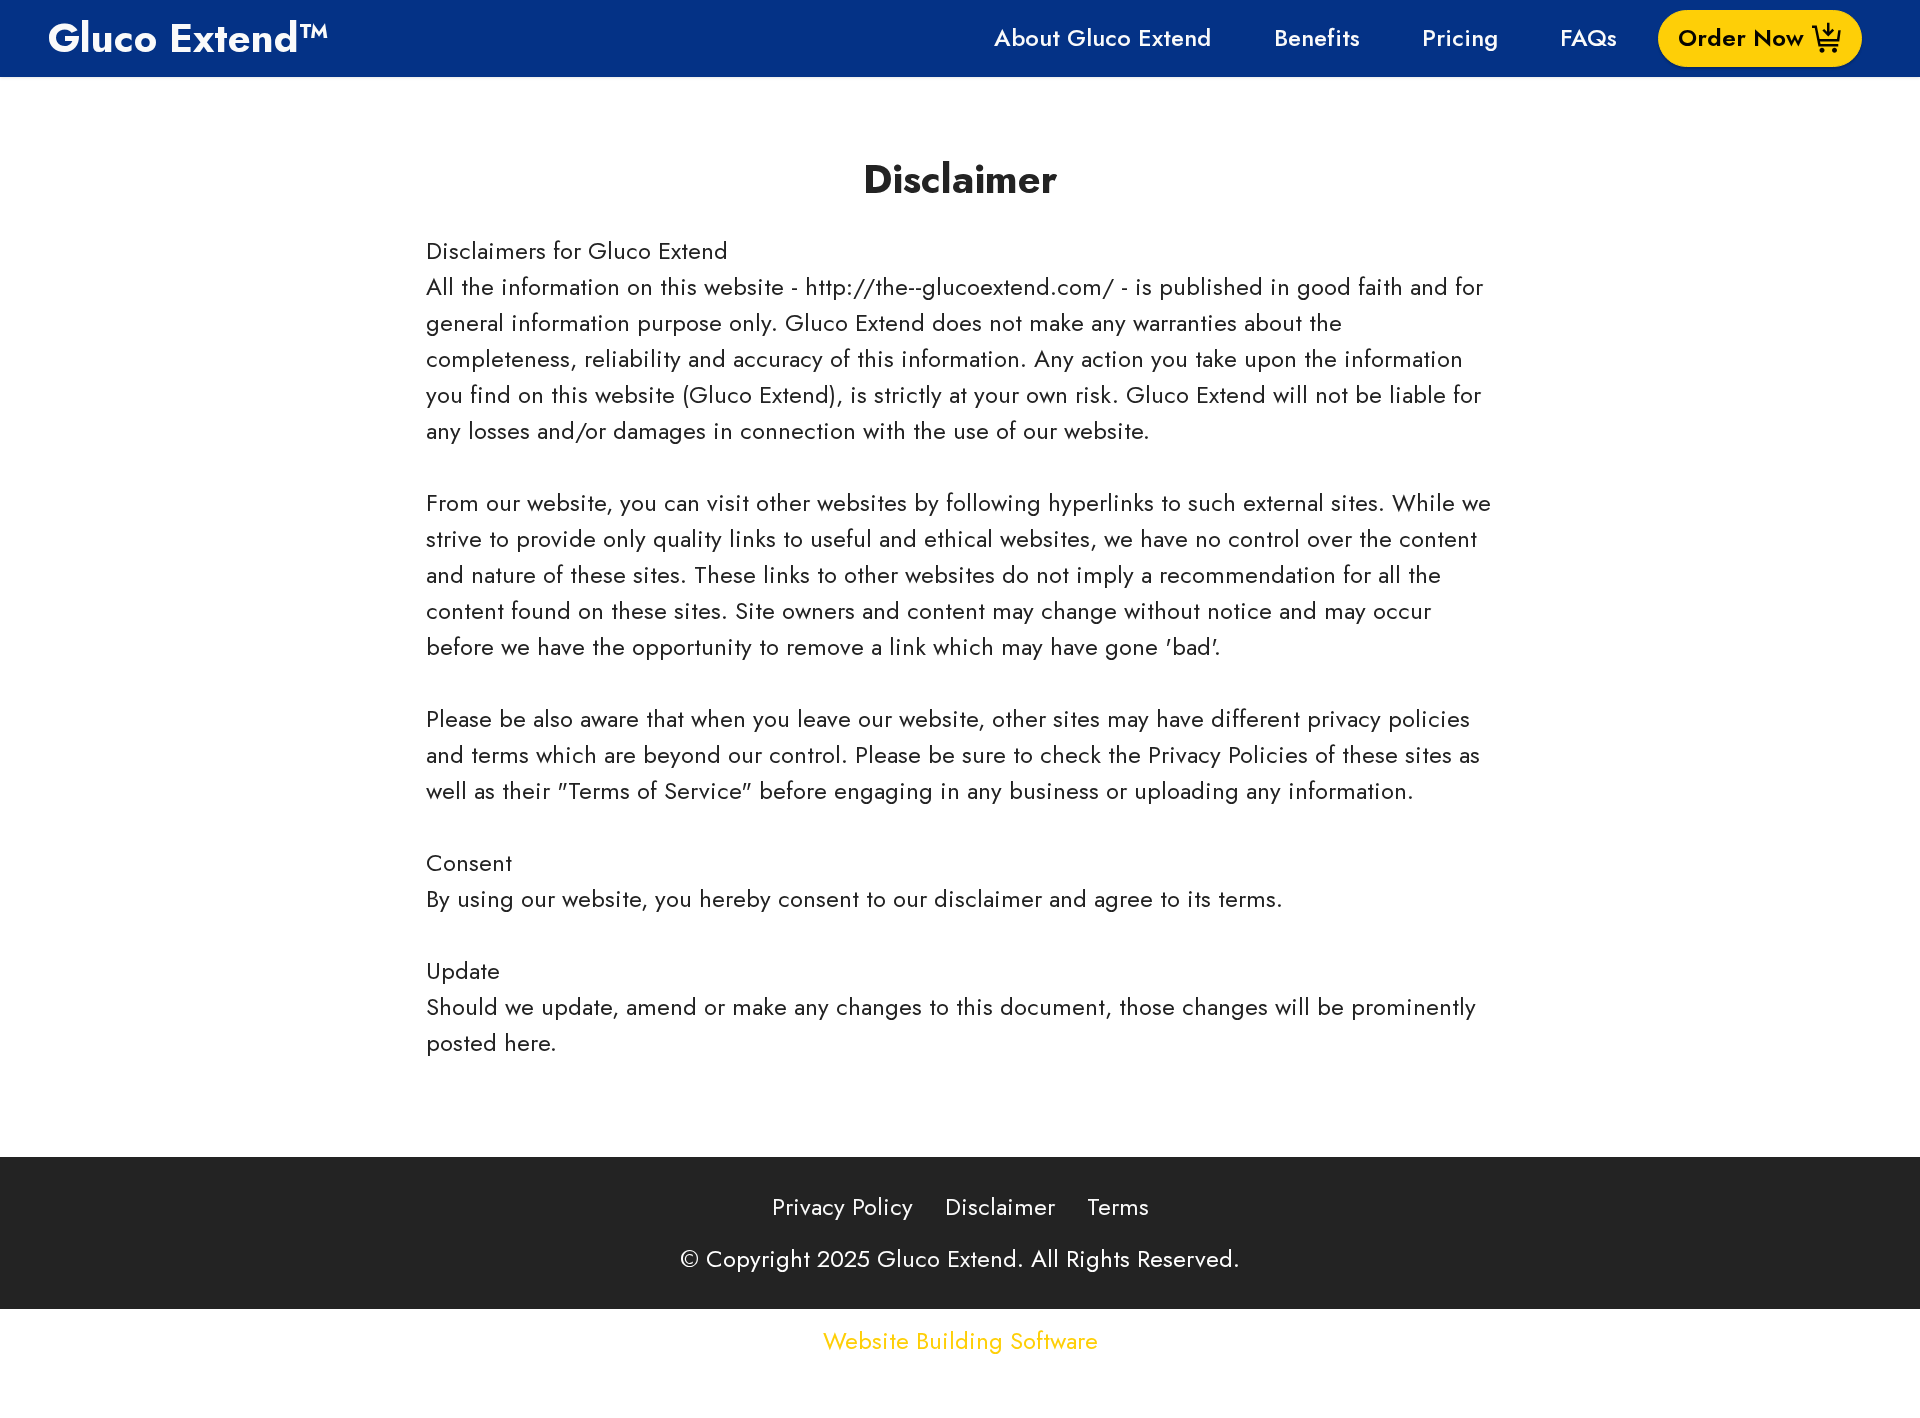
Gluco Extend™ (188, 38)
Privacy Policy (842, 1206)
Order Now (1741, 37)
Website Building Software (960, 1341)
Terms (1118, 1206)
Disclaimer (1000, 1206)
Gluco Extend (658, 250)
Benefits (1317, 37)
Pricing (1460, 37)
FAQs (1588, 37)
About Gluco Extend (1102, 37)
